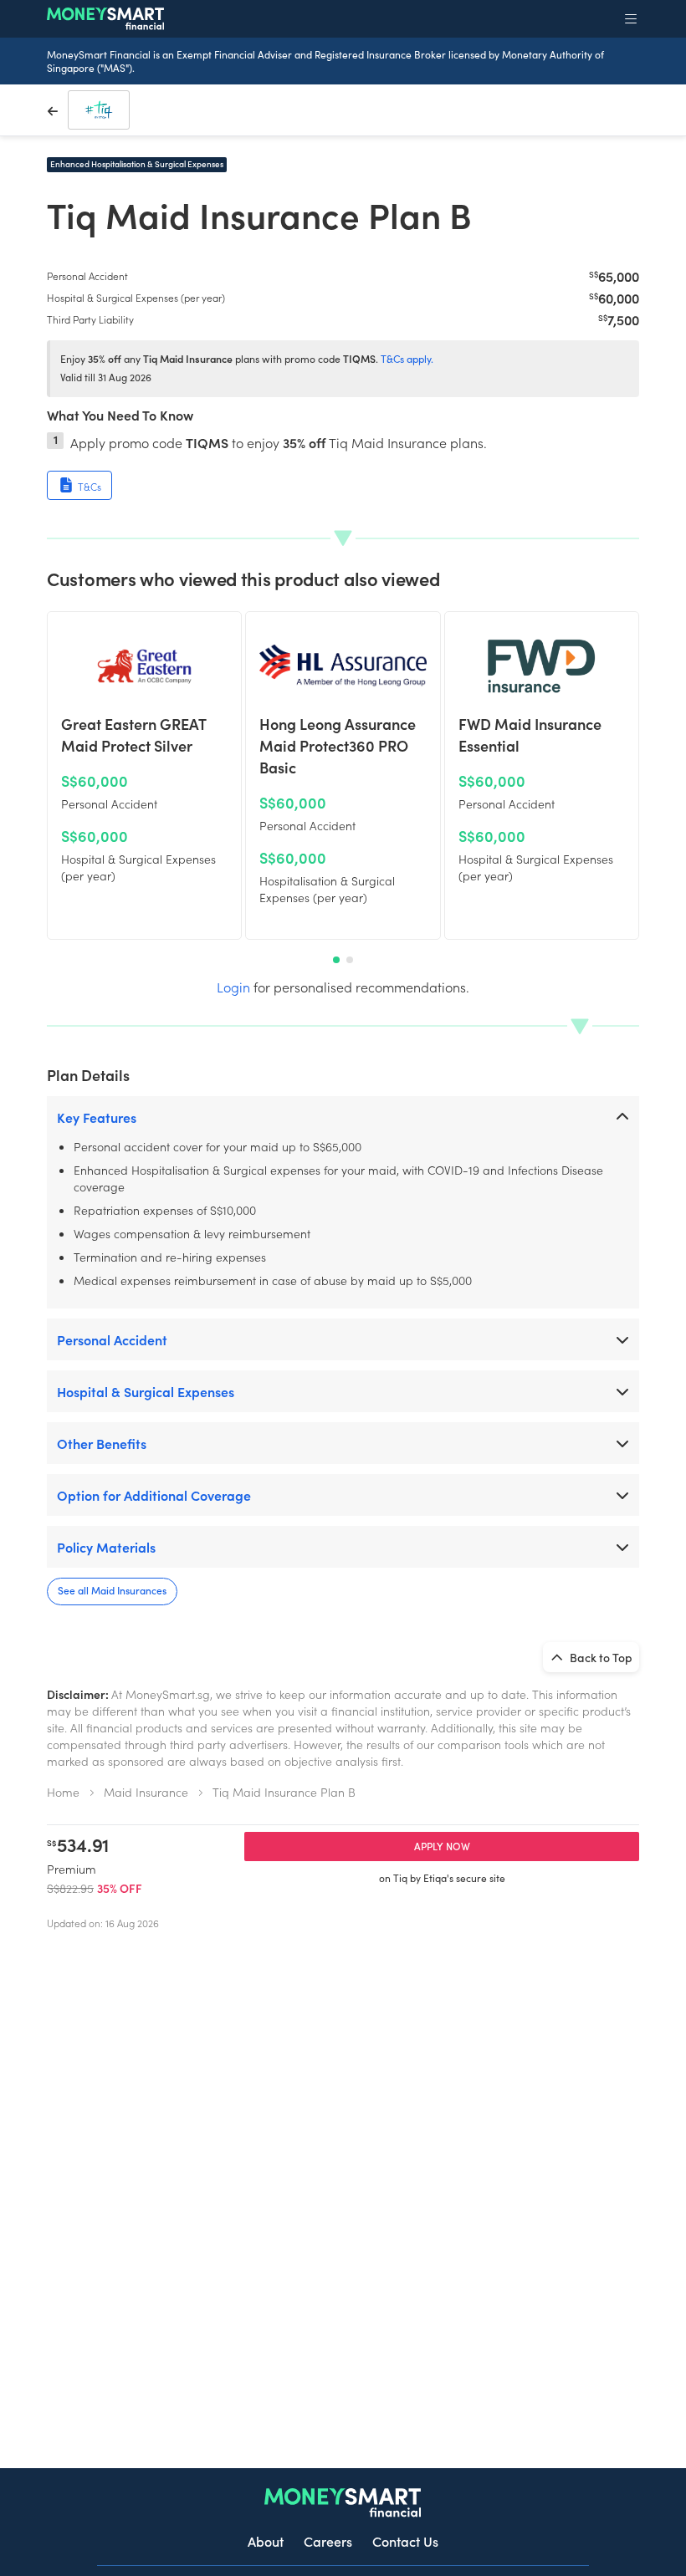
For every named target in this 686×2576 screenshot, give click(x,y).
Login (233, 987)
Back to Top (600, 1657)
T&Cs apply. (407, 359)
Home (63, 1792)
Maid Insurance (146, 1792)
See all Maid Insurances (112, 1590)
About (266, 2541)
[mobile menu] (631, 18)
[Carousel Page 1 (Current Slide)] (336, 960)
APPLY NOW (442, 1846)
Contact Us (405, 2541)
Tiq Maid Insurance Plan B (284, 1792)
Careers (328, 2541)
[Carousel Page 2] (350, 960)
